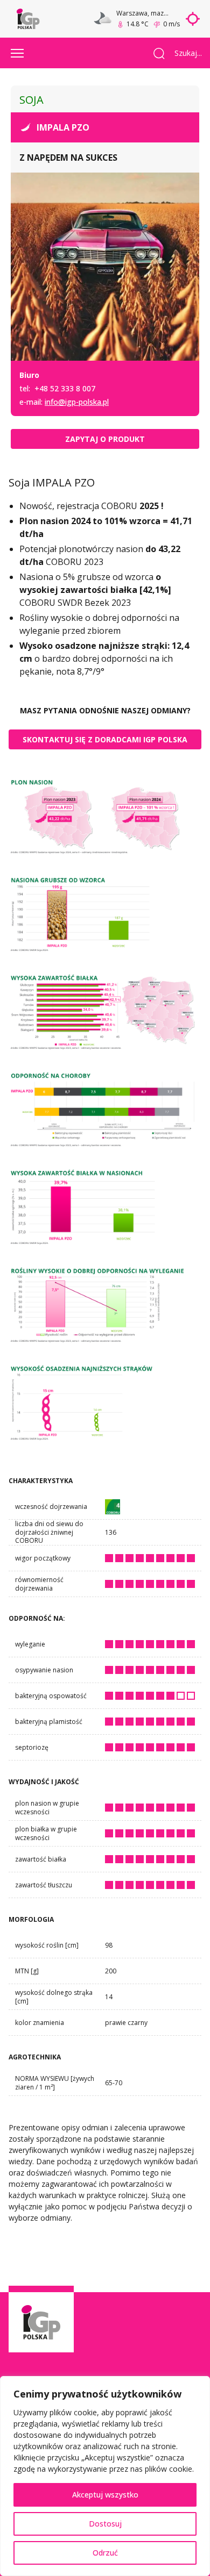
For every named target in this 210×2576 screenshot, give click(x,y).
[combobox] (184, 53)
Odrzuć (105, 2553)
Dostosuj (105, 2524)
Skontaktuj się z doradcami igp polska (105, 739)
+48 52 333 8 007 (65, 388)
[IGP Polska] (28, 19)
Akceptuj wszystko (105, 2495)
